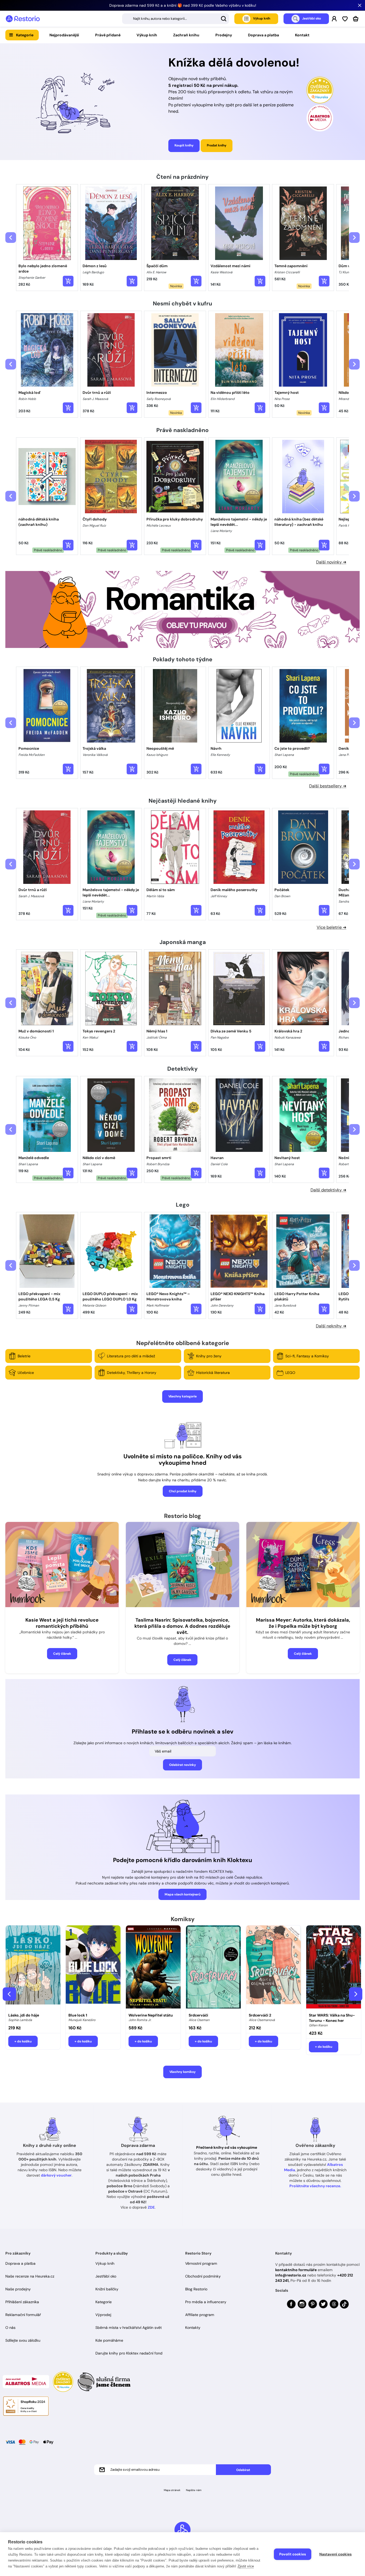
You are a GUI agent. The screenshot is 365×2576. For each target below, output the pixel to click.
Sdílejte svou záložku (23, 2340)
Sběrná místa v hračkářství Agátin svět (129, 2328)
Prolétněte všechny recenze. (315, 2186)
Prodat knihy (217, 145)
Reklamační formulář (23, 2315)
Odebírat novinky (183, 1765)
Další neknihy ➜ (331, 1326)
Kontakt (302, 35)
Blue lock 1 (78, 2015)
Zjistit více (246, 2566)
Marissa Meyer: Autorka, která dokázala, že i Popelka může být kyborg (303, 1623)
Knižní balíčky (107, 2289)
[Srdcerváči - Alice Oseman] (213, 1968)
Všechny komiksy (183, 2072)
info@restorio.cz (291, 2275)
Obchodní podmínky (203, 2276)
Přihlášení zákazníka (22, 2302)
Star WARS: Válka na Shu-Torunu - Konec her (332, 2018)
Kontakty (193, 2328)
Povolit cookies (293, 2554)
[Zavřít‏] (360, 5)
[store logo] (23, 19)
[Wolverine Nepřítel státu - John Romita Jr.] (153, 1968)
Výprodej (103, 2315)
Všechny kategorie (183, 1396)
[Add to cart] (68, 281)
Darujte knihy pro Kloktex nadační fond (129, 2353)
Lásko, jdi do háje (24, 2015)
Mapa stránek (172, 2490)
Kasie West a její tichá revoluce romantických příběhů (62, 1623)
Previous (9, 1994)
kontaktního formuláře (296, 2270)
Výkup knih (147, 35)
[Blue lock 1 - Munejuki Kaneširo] (93, 1968)
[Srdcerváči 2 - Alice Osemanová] (273, 1968)
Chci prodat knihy (183, 1491)
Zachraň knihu (186, 35)
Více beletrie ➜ (331, 927)
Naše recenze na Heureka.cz (30, 2276)
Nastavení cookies (335, 2554)
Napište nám (194, 2490)
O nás (10, 2328)
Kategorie (25, 35)
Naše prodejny (18, 2289)
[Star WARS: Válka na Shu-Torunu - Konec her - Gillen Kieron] (334, 1968)
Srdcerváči (198, 2015)
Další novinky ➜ (331, 562)
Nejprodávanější (64, 35)
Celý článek (62, 1654)
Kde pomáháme (109, 2340)
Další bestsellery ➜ (328, 786)
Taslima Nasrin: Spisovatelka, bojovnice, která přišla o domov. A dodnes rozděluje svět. (182, 1626)
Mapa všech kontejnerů (183, 1894)
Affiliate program (200, 2315)
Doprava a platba (263, 35)
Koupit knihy (184, 145)
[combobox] (176, 19)
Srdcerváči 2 (260, 2015)
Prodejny (224, 35)
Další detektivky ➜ (328, 1190)
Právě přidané (108, 35)
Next (356, 1994)
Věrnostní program (201, 2263)
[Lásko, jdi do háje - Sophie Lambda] (33, 1968)
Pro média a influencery (206, 2302)
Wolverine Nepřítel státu (151, 2015)
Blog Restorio (196, 2289)
